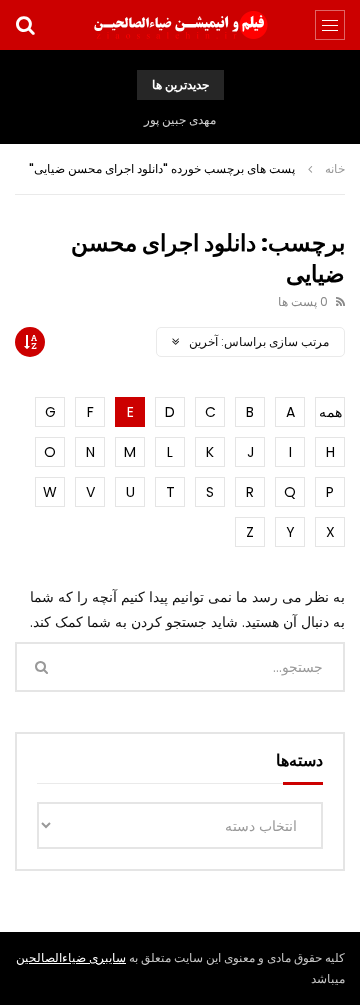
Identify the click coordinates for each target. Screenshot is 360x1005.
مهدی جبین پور (180, 119)
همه (330, 412)
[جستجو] (25, 25)
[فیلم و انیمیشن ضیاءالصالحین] (180, 25)
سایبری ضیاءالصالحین (71, 957)
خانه (335, 168)
